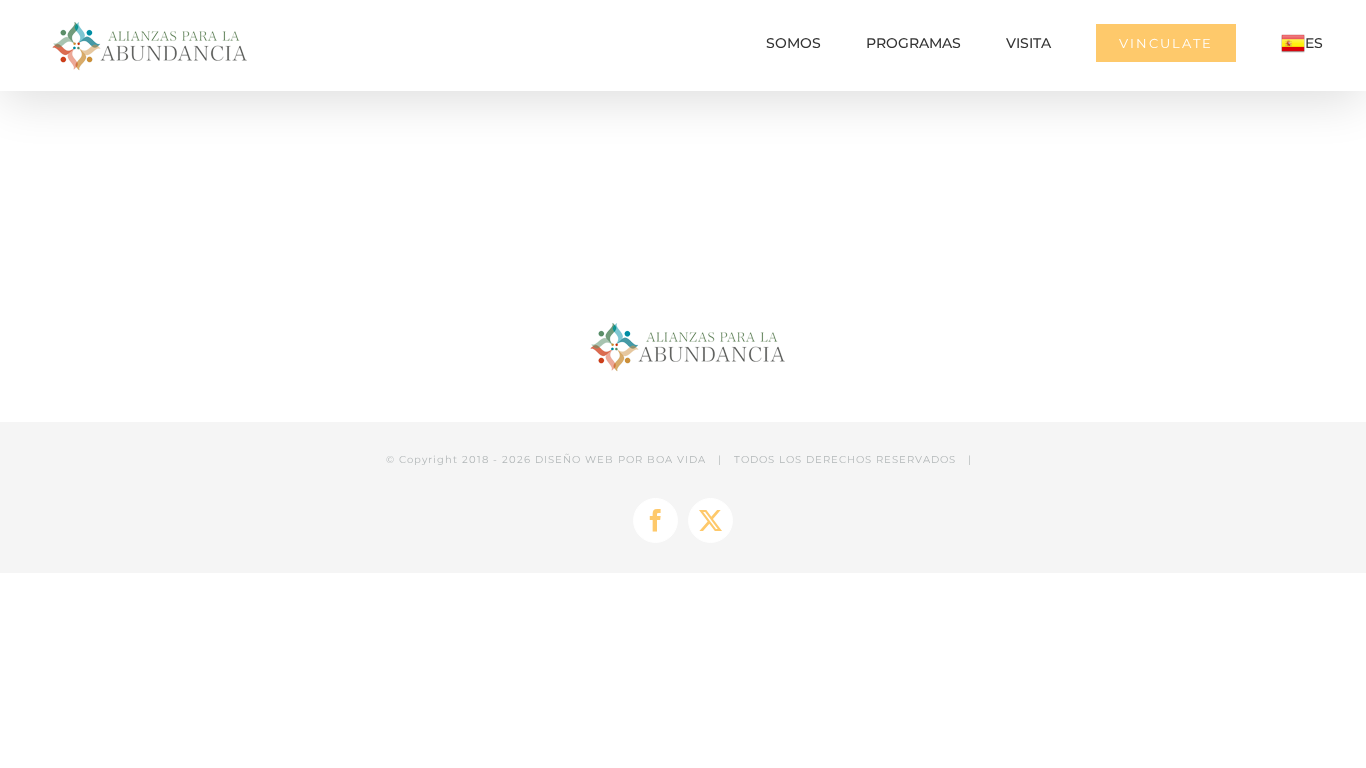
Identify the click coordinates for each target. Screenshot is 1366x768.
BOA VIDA (676, 459)
